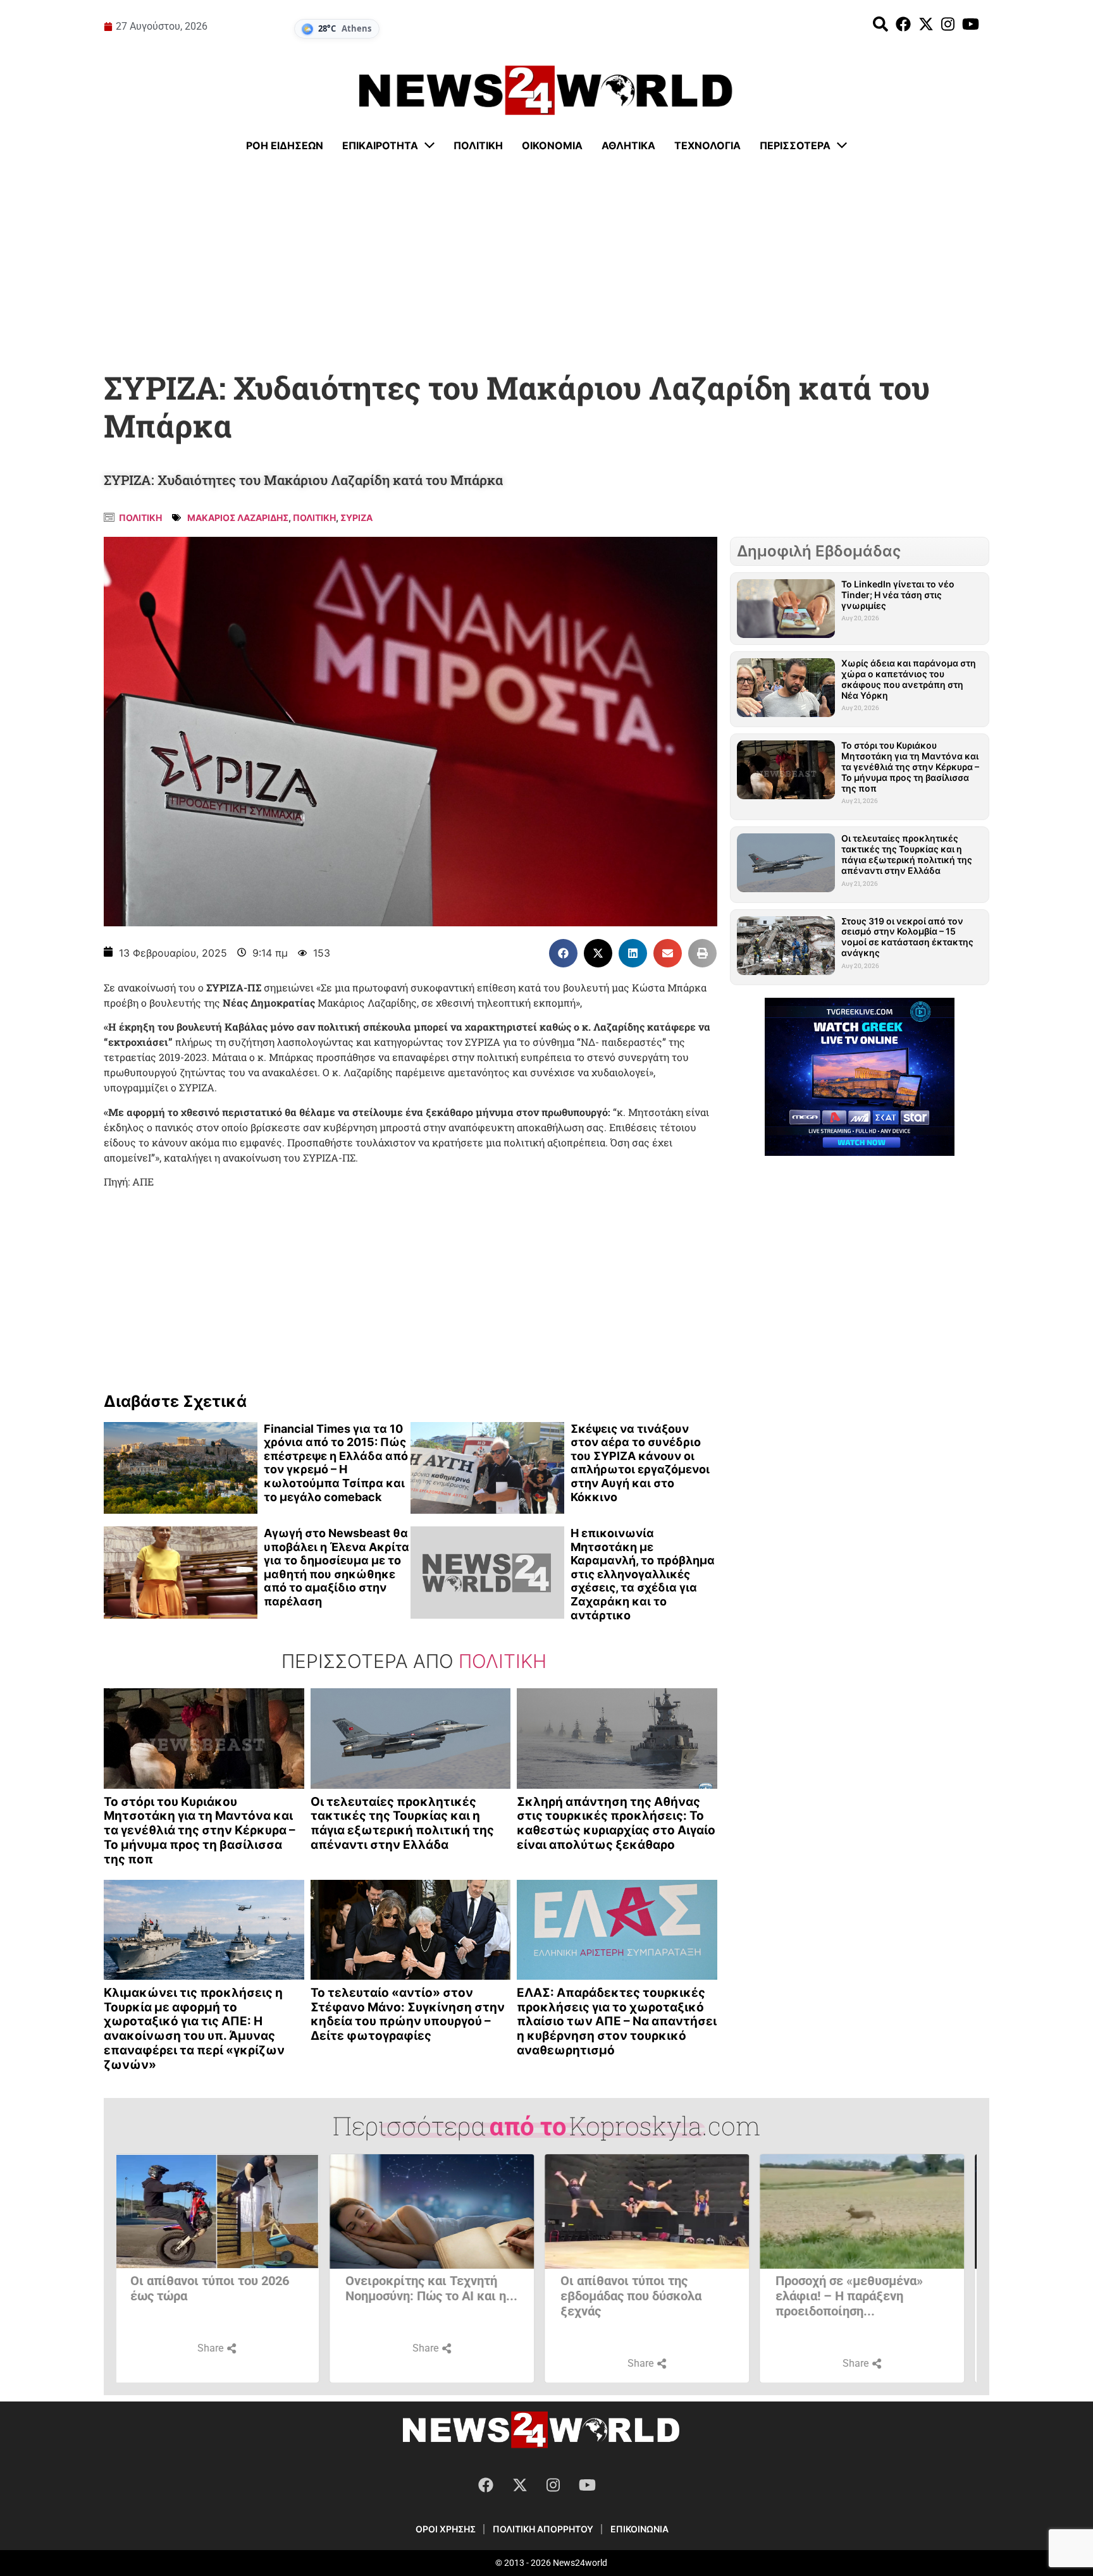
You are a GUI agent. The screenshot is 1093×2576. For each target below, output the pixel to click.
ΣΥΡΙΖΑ (356, 518)
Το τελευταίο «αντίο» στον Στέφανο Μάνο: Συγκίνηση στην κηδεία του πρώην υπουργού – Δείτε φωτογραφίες (408, 2014)
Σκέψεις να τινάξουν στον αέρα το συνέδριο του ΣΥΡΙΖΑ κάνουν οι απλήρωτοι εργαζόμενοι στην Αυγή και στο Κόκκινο (640, 1463)
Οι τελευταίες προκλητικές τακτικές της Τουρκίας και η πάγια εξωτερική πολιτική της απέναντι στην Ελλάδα (402, 1823)
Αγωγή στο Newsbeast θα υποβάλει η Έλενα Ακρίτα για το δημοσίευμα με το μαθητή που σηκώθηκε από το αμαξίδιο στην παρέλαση (337, 1567)
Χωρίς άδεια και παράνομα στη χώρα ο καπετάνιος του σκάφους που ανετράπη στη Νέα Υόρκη (909, 679)
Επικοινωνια (639, 2529)
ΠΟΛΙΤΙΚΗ (314, 518)
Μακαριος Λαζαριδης (238, 518)
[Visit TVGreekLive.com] (860, 1077)
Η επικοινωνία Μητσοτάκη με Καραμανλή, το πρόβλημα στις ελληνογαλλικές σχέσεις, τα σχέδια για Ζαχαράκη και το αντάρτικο (643, 1574)
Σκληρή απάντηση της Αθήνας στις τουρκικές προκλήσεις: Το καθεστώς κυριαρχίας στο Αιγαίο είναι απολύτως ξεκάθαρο (616, 1823)
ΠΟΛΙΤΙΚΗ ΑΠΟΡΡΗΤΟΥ (543, 2529)
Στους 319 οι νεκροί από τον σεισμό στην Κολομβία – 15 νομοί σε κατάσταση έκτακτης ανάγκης (907, 937)
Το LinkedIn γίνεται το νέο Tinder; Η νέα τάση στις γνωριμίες (898, 595)
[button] (563, 953)
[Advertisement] (546, 262)
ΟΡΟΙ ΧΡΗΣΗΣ (446, 2529)
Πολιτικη (140, 518)
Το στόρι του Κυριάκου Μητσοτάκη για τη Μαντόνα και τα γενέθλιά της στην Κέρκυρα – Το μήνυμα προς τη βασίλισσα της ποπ (200, 1831)
